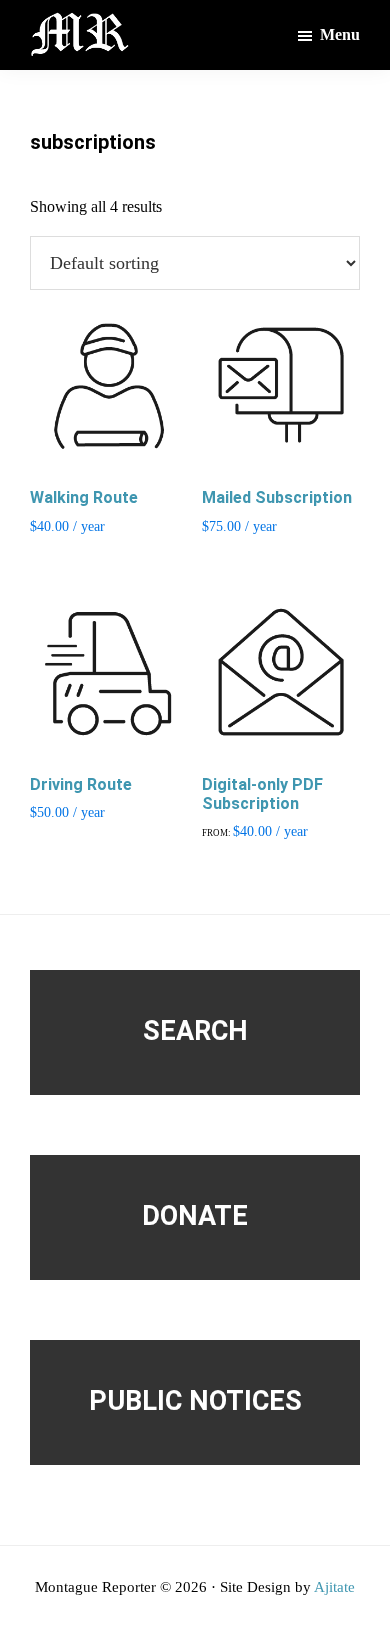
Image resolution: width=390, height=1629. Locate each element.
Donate (195, 1216)
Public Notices (195, 1401)
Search (195, 1031)
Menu (340, 34)
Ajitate (334, 1587)
